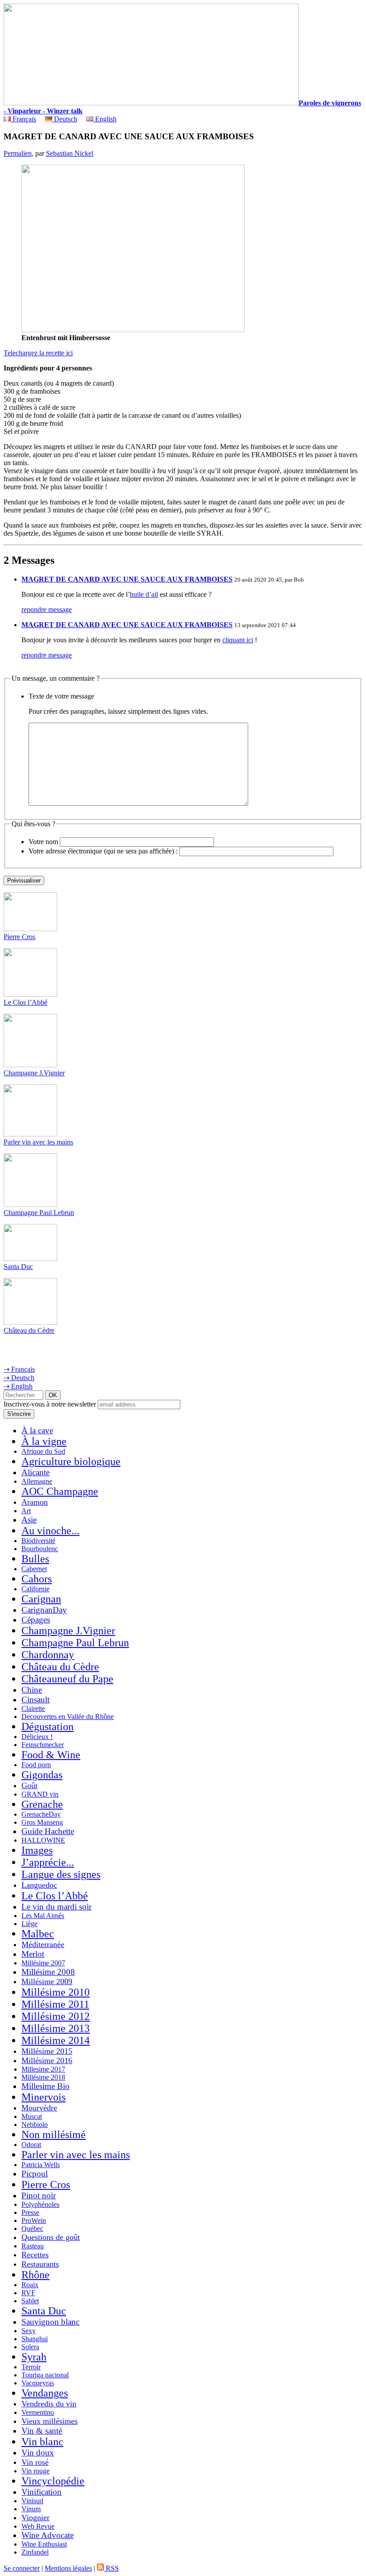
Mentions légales (68, 2568)
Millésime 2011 (55, 2004)
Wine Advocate (48, 2535)
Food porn (36, 1765)
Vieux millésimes (50, 2421)
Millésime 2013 (56, 2028)
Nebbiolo (35, 2124)
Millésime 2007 (43, 1963)
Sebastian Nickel (70, 153)
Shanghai (35, 2339)
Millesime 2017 (43, 2069)
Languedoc (39, 1885)
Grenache (42, 1804)
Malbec (38, 1934)
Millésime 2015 (47, 2051)
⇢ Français (19, 1369)
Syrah (34, 2357)
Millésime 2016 (47, 2060)
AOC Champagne (60, 1491)
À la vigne (44, 1441)
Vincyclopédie (53, 2481)
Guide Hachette (48, 1831)
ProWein (34, 2220)
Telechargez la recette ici (38, 353)
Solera (30, 2347)
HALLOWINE (43, 1840)
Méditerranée (43, 1944)
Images (37, 1850)
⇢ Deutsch (19, 1378)
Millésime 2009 (47, 1981)
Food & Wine (51, 1755)
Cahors (37, 1579)
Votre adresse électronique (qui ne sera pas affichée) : (103, 851)
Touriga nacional (45, 2375)
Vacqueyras (38, 2383)
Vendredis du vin (49, 2404)
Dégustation (48, 1727)
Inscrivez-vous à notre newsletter (50, 1404)
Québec (32, 2229)
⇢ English (18, 1386)
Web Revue (38, 2526)
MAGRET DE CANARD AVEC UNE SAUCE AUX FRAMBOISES (127, 579)
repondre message (47, 610)
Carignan (41, 1599)
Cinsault (35, 1700)
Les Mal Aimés (43, 1916)
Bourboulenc (40, 1549)
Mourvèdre (39, 2108)
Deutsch (65, 119)
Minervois (44, 2097)
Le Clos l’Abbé (25, 1002)
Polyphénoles (40, 2204)
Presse (30, 2212)
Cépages (36, 1620)
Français (23, 119)
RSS (111, 2568)
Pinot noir (39, 2195)
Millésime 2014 (56, 2040)
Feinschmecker (43, 1745)
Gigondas (42, 1775)
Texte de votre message (61, 696)
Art (26, 1511)
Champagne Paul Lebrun (39, 1213)
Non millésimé (54, 2135)
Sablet (30, 2301)
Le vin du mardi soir (56, 1907)
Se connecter (22, 2568)
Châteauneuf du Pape (67, 1679)
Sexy (29, 2331)
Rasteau (33, 2246)
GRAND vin (40, 1794)
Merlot (33, 1954)
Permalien (18, 153)
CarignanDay (44, 1610)
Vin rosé (35, 2462)
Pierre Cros (19, 937)
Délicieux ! (37, 1737)
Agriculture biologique (71, 1461)
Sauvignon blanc (50, 2322)
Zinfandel (35, 2552)
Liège (29, 1924)
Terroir (31, 2367)
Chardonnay (48, 1655)
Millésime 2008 (48, 1972)
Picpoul (35, 2174)
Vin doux (38, 2453)
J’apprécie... (48, 1862)
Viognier (35, 2518)
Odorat (31, 2145)
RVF (28, 2293)
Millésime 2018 (43, 2077)
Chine (32, 1690)
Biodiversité (38, 1541)
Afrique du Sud (43, 1451)
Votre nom (43, 842)
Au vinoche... (50, 1531)
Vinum (31, 2509)
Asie (29, 1520)
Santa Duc (18, 1267)
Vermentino (38, 2412)
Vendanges (45, 2393)
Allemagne (37, 1481)
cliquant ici (238, 640)
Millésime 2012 (56, 2016)
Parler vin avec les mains (38, 1142)
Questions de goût (51, 2237)
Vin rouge (35, 2471)
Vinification (42, 2492)
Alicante (35, 1472)
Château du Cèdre (29, 1330)
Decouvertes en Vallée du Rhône (68, 1717)
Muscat (32, 2116)
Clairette (33, 1708)
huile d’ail (144, 594)
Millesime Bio (46, 2086)
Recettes (35, 2255)
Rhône (35, 2275)
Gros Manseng (42, 1822)
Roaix (30, 2285)
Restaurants (40, 2264)
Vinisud (32, 2501)
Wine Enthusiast (44, 2544)
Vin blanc (42, 2442)
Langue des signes (61, 1874)
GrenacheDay (41, 1814)
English (105, 119)
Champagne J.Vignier (34, 1073)
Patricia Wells (41, 2165)
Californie (35, 1589)
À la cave (37, 1430)
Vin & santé (42, 2431)
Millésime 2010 (56, 1992)
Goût (29, 1785)
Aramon (35, 1502)
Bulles (35, 1559)
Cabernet (34, 1569)
